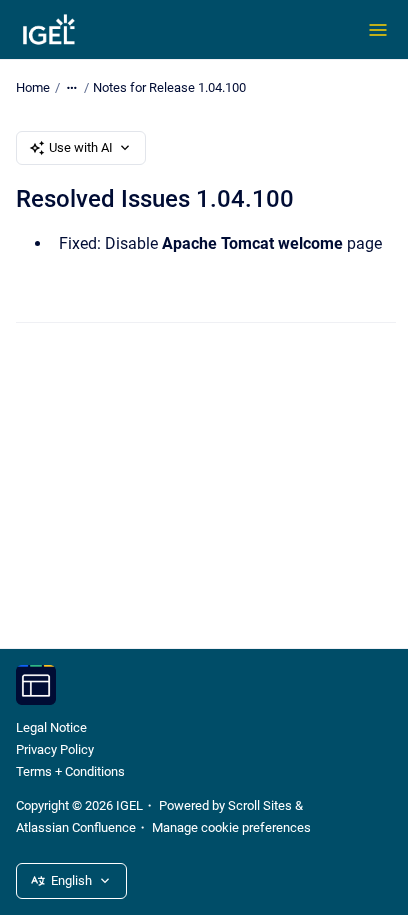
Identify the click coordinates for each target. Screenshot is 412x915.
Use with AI (81, 147)
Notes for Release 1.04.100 (169, 87)
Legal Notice (51, 727)
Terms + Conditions (70, 771)
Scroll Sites (260, 805)
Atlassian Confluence (76, 827)
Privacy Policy (55, 749)
